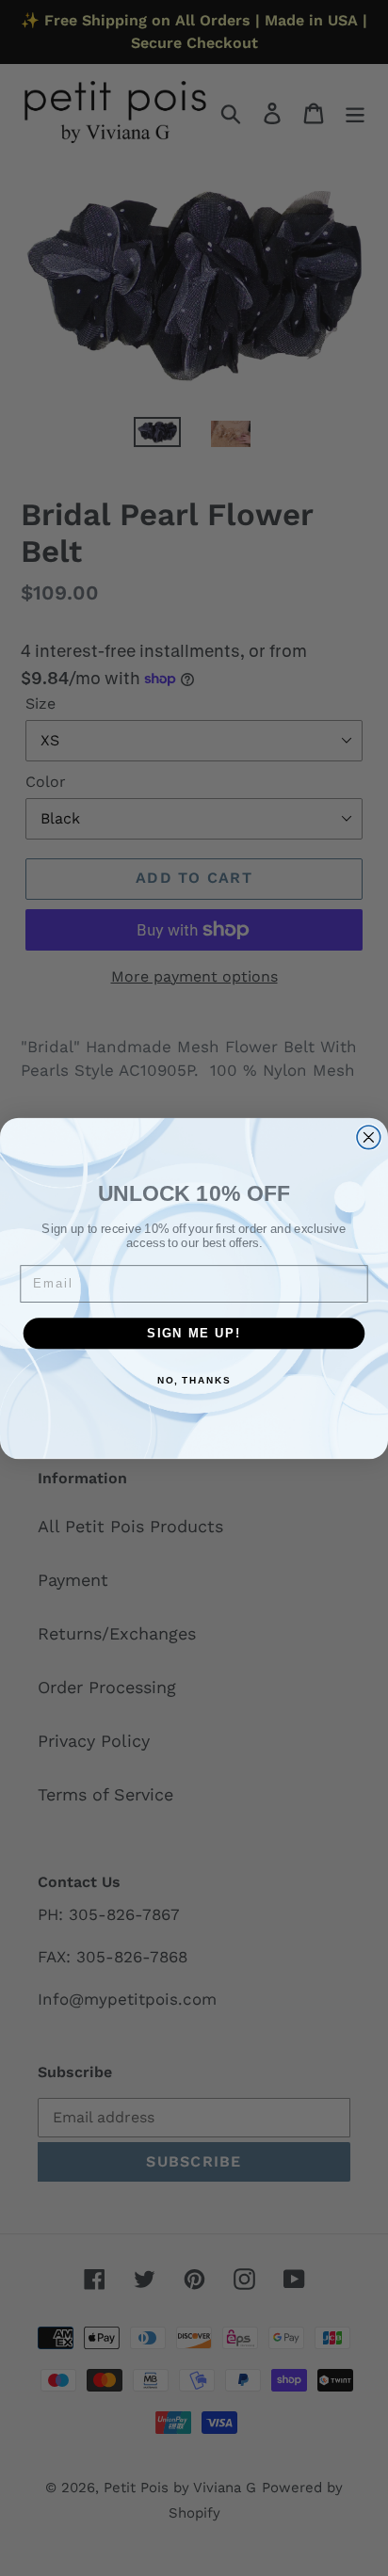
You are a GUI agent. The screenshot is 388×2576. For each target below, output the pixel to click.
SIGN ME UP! (194, 1333)
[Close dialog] (369, 1136)
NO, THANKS (194, 1380)
